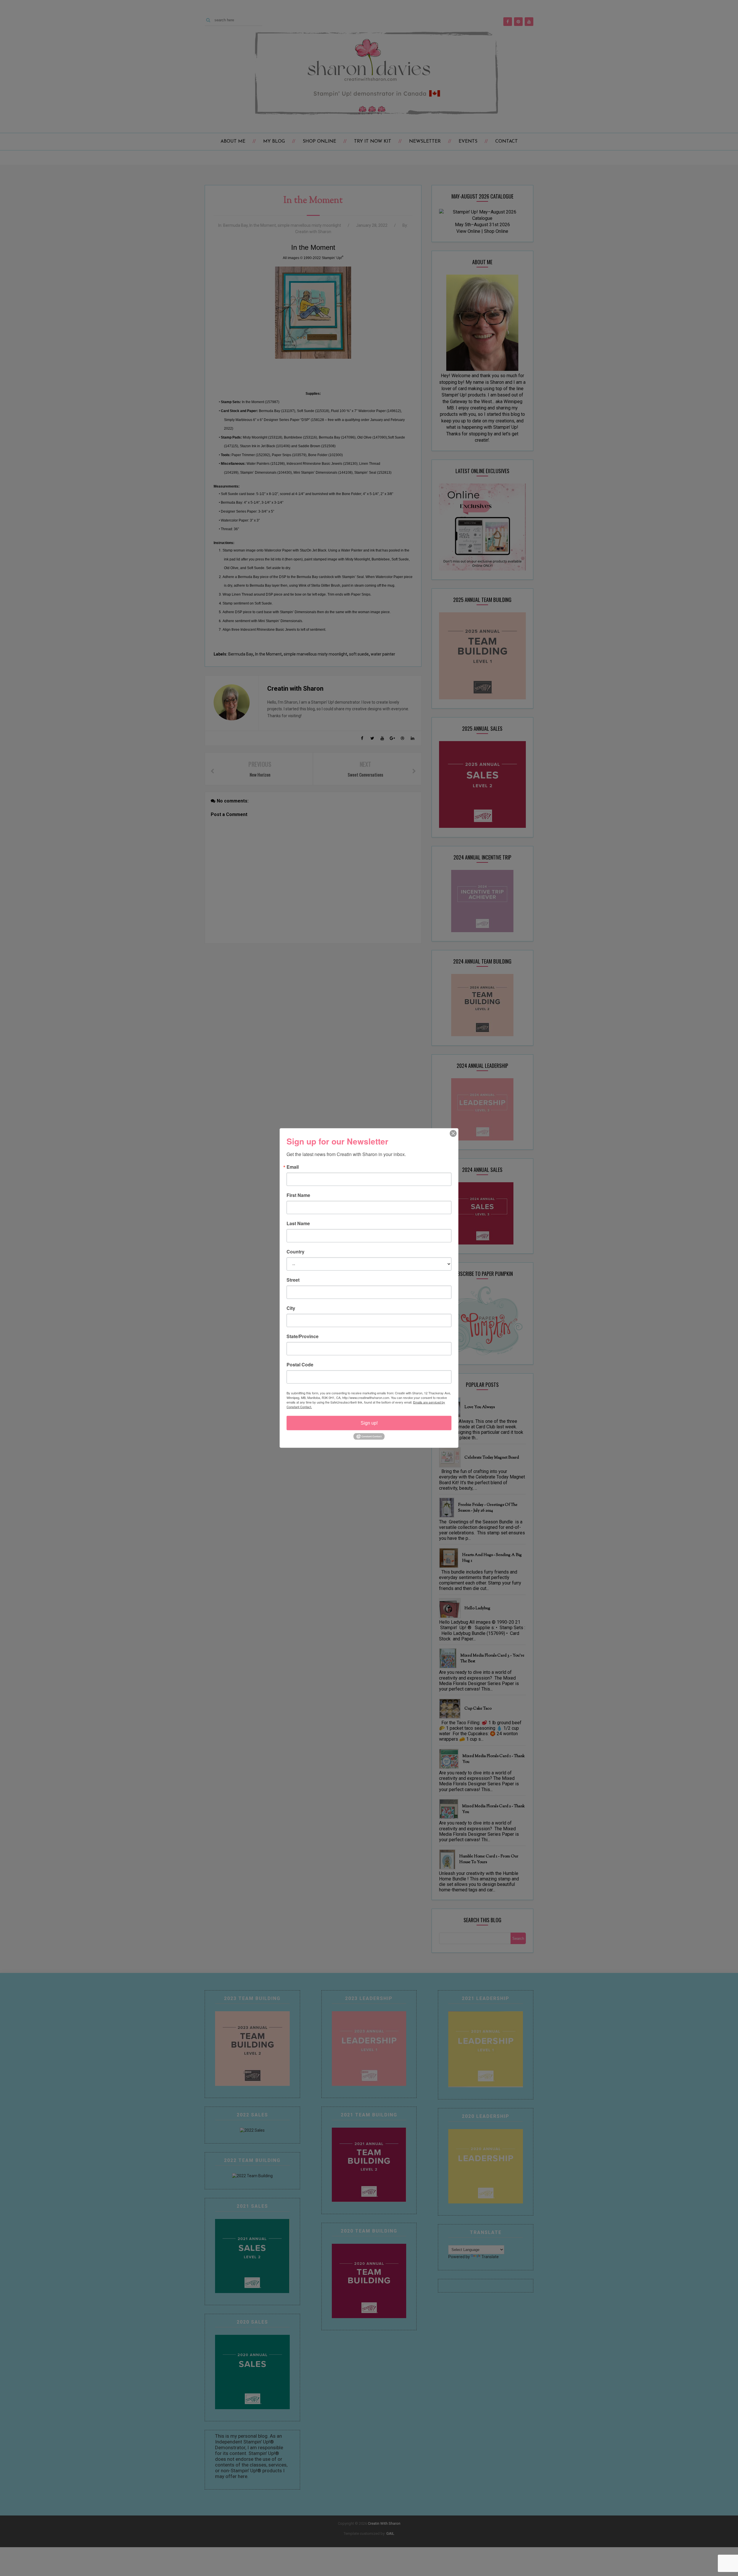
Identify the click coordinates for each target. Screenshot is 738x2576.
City (291, 1308)
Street (293, 1280)
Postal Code (300, 1365)
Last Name (298, 1223)
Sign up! (369, 1423)
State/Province (303, 1336)
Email (293, 1167)
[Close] (453, 1134)
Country (295, 1252)
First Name (298, 1195)
